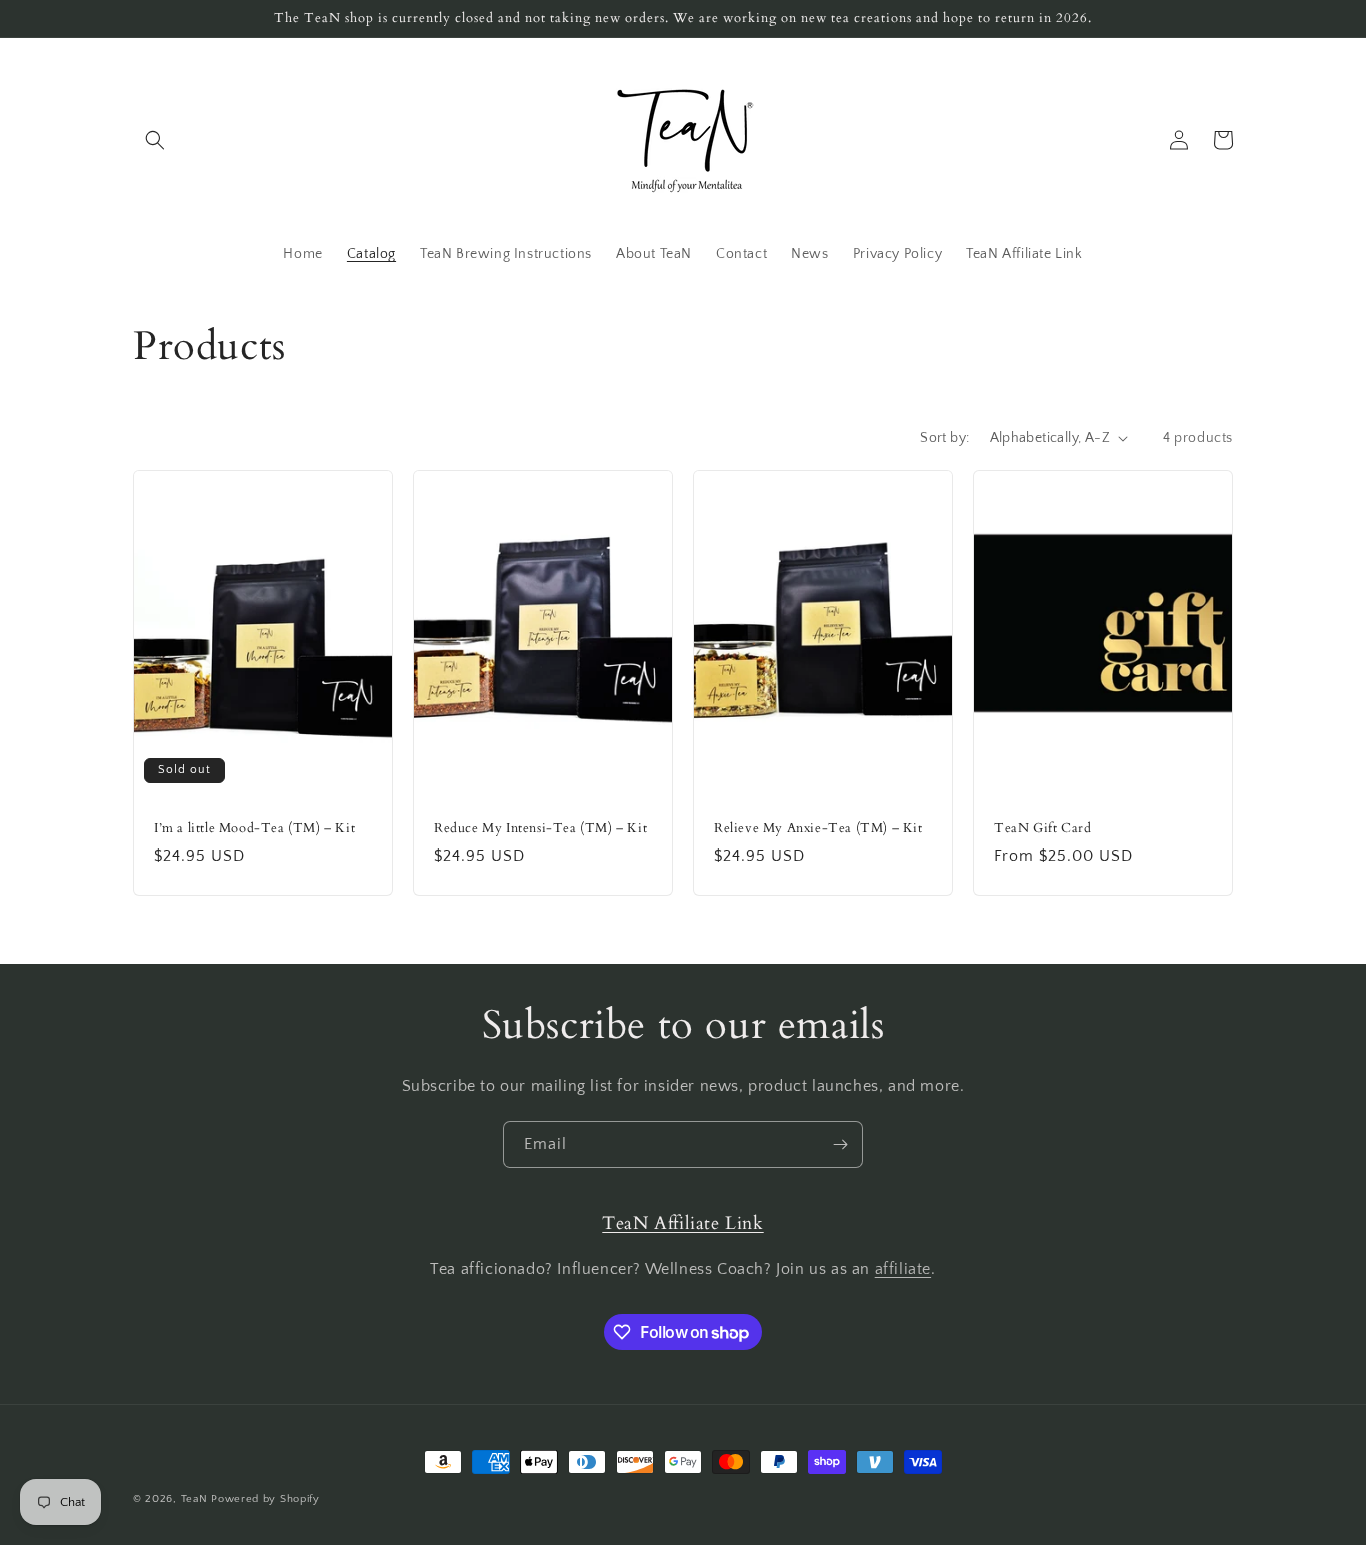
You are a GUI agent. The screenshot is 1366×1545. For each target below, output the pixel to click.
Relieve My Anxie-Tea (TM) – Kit (818, 828)
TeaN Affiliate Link (682, 1223)
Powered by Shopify (265, 1499)
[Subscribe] (840, 1144)
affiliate (903, 1269)
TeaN (194, 1499)
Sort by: (944, 438)
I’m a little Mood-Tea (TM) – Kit (254, 828)
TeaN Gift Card (1042, 828)
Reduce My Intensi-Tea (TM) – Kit (540, 828)
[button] (155, 140)
